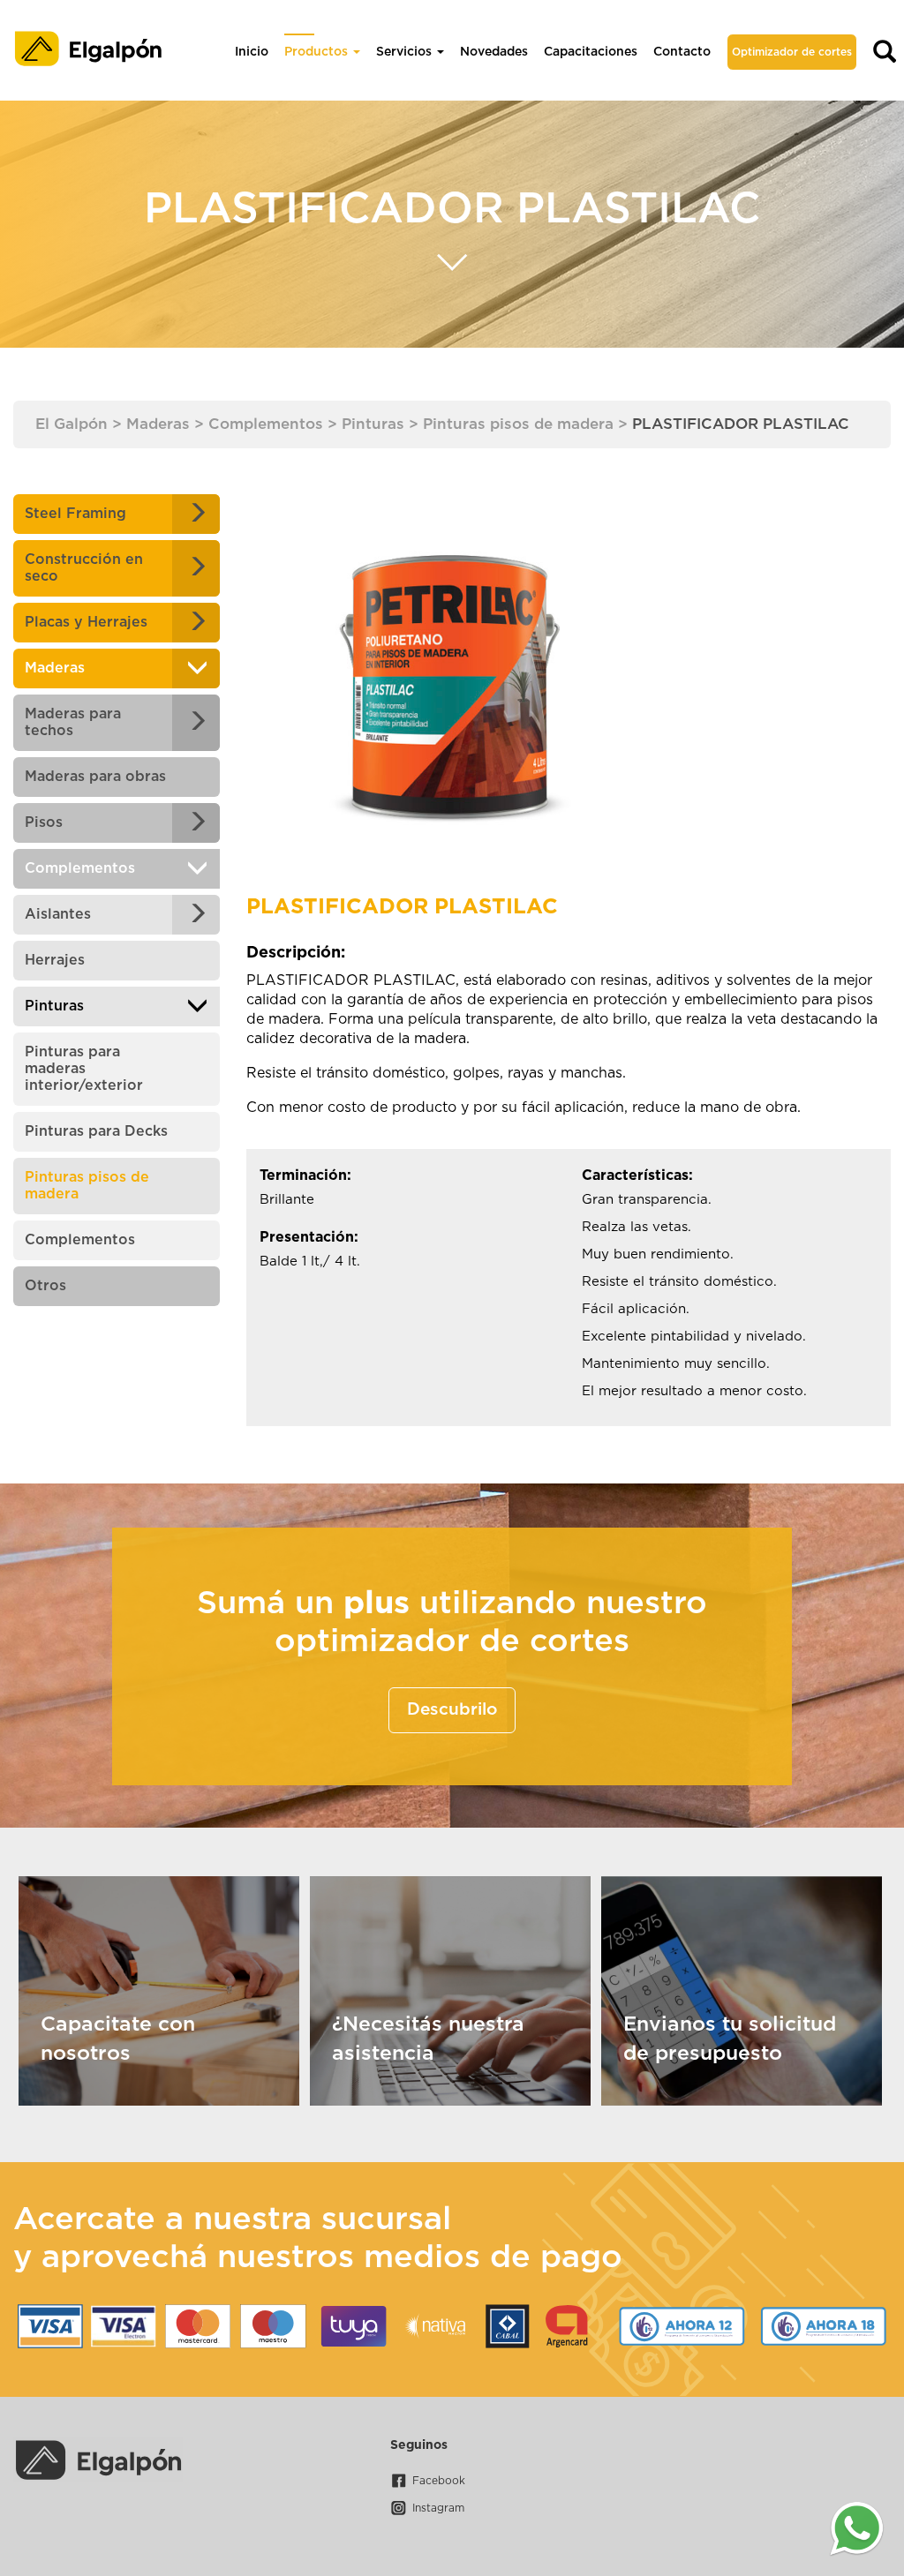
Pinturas (54, 1006)
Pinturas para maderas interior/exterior (84, 1069)
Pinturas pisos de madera (87, 1186)
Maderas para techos (73, 722)
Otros (45, 1286)
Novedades (494, 52)
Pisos (44, 822)
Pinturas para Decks (96, 1131)
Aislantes (58, 914)
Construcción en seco (84, 568)
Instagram (438, 2508)
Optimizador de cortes (792, 52)
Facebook (439, 2481)
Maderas (55, 668)
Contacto (682, 52)
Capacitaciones (591, 52)
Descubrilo (452, 1710)
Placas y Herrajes (86, 622)
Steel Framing (75, 514)
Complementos (80, 868)
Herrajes (55, 960)
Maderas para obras (95, 777)
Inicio (252, 52)
